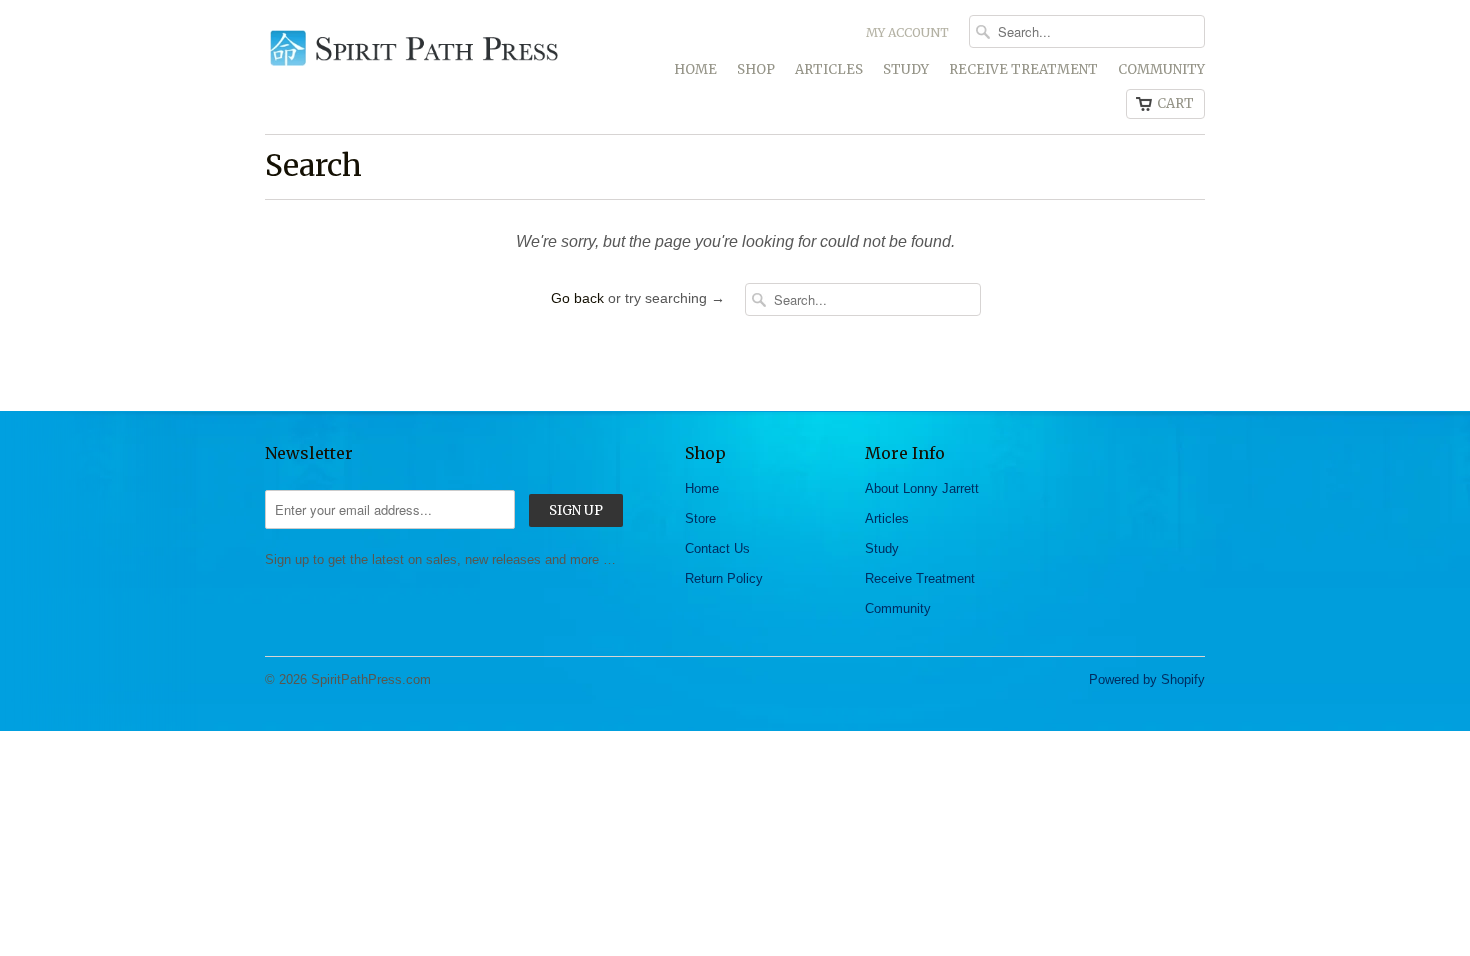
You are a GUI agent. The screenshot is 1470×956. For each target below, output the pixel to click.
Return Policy (724, 578)
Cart (1175, 103)
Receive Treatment (1023, 69)
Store (700, 518)
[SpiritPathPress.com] (415, 44)
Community (1161, 69)
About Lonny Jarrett (922, 488)
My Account (907, 32)
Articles (829, 69)
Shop (756, 69)
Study (906, 69)
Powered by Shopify (1147, 679)
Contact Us (717, 548)
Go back (577, 298)
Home (695, 69)
